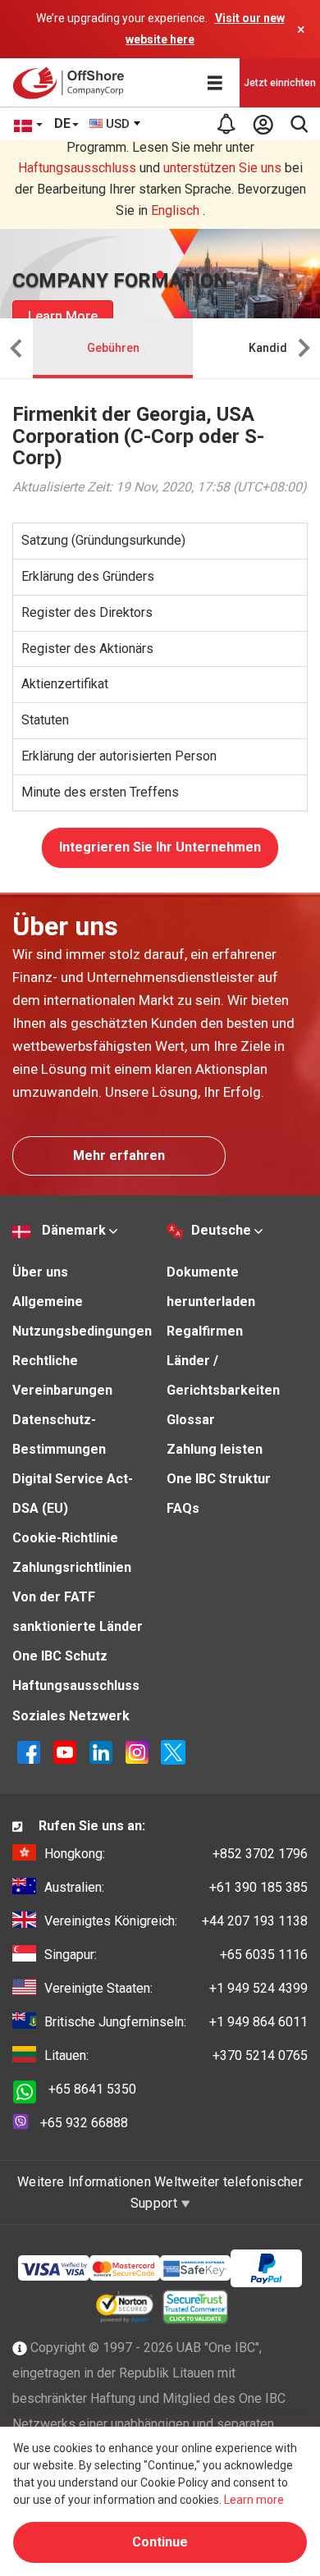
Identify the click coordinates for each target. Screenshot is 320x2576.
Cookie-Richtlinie (65, 1538)
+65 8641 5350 (92, 2089)
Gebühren (113, 348)
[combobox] (116, 124)
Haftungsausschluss (77, 168)
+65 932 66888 (84, 2123)
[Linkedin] (101, 1751)
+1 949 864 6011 (176, 2022)
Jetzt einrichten (280, 83)
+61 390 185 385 (176, 1887)
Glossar (191, 1420)
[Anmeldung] (263, 124)
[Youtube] (65, 1751)
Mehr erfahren (119, 1156)
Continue (160, 2542)
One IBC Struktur (219, 1479)
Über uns (40, 1272)
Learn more (254, 2500)
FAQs (183, 1508)
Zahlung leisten (215, 1449)
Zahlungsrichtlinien (72, 1567)
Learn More (63, 316)
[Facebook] (29, 1751)
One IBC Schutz (60, 1656)
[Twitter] (173, 1751)
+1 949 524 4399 (176, 1988)
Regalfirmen (205, 1331)
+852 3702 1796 (176, 1854)
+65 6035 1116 (176, 1955)
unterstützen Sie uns (222, 168)
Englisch (175, 210)
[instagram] (137, 1751)
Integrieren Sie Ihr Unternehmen (160, 847)
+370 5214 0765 (176, 2055)
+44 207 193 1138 (176, 1921)
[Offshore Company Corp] (73, 83)
